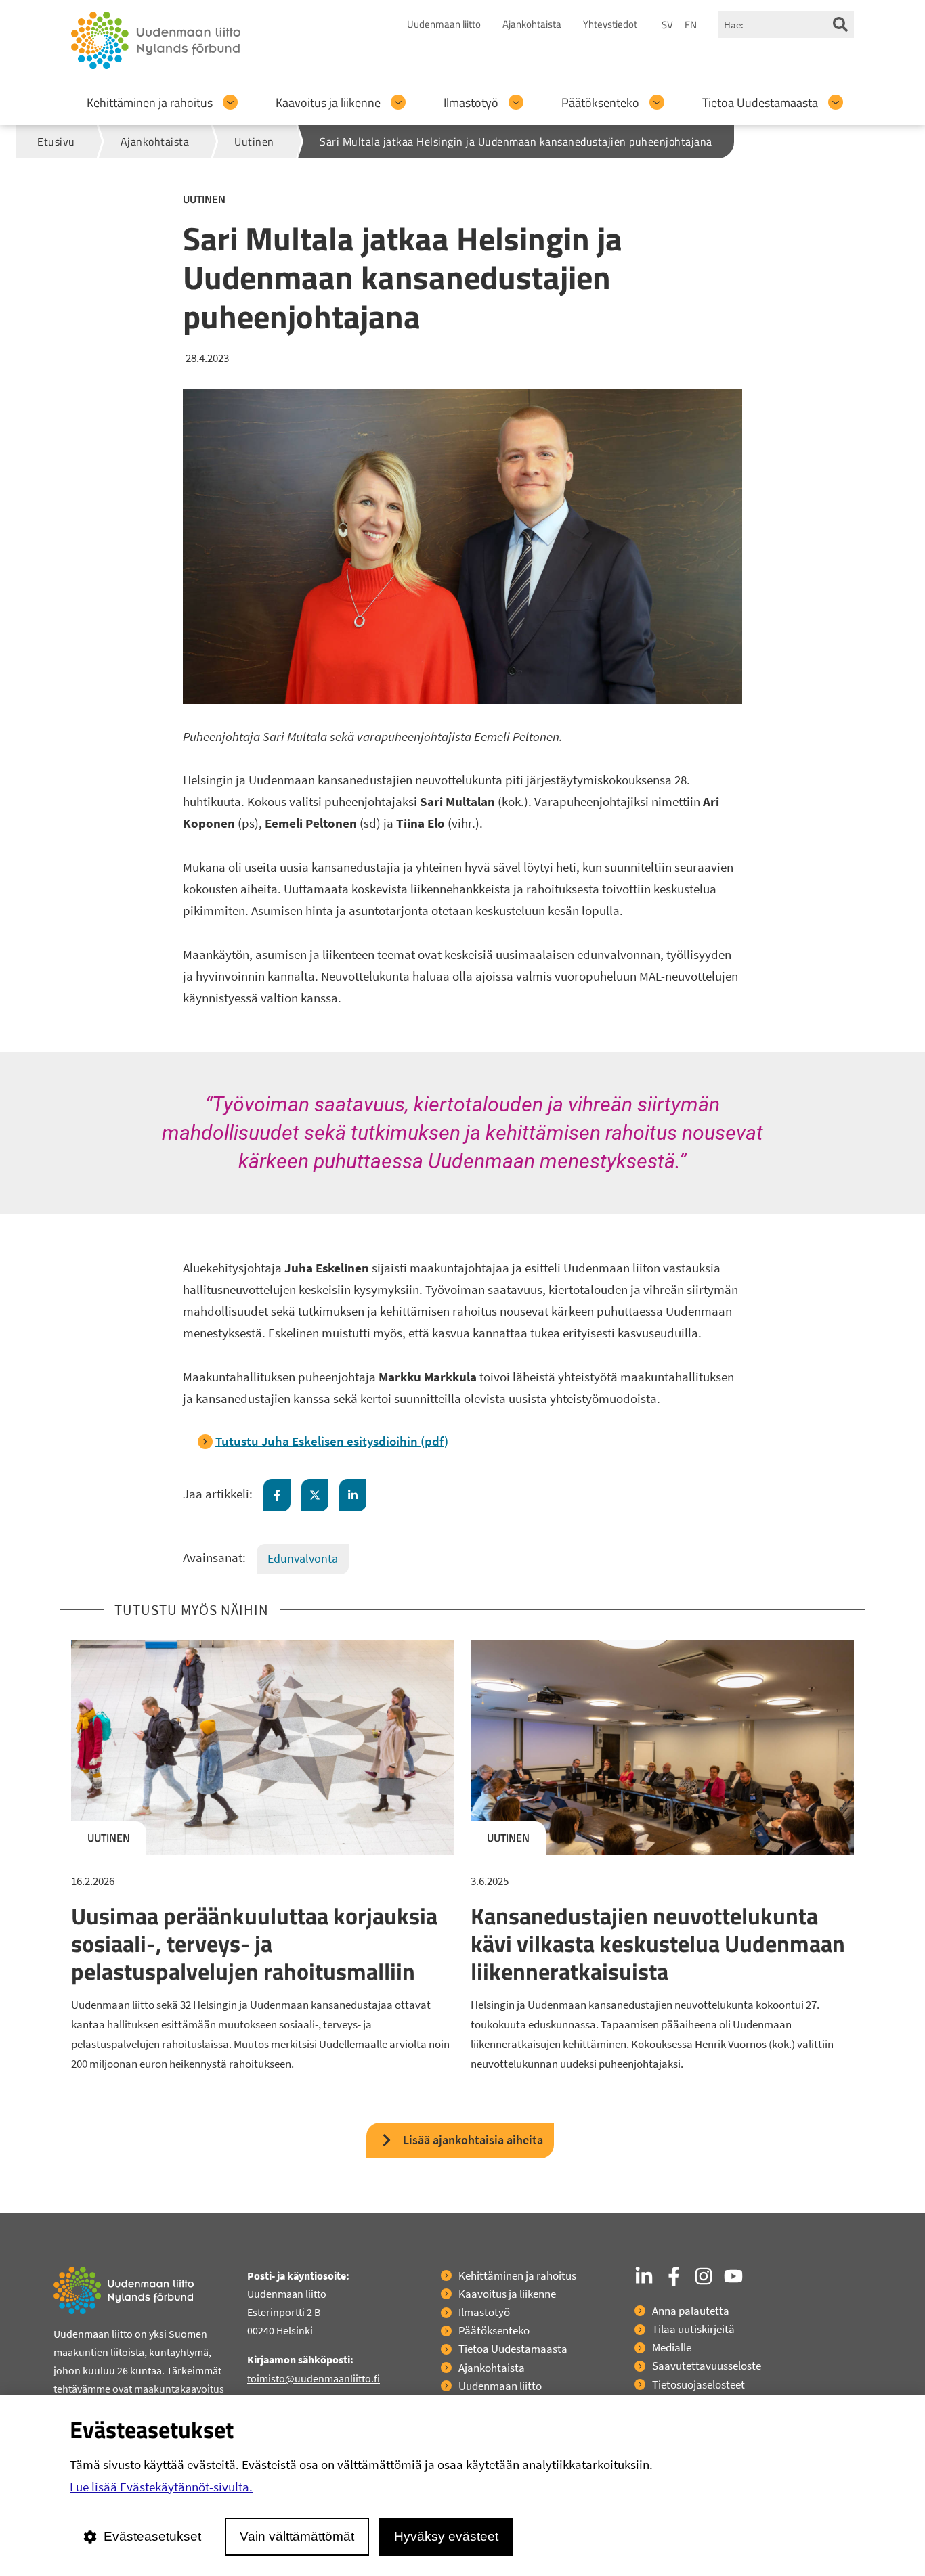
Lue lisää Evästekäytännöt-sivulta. (161, 2487)
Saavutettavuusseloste (707, 2366)
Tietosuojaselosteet (698, 2384)
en (691, 25)
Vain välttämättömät (297, 2536)
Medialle (672, 2347)
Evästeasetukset (152, 2536)
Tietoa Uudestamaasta (760, 103)
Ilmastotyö (471, 103)
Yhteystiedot (610, 24)
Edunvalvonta (303, 1558)
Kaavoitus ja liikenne (328, 103)
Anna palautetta (691, 2311)
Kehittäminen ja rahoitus (150, 103)
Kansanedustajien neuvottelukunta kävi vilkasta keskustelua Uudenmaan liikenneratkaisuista (658, 1943)
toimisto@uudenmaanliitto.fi (314, 2378)
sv (667, 25)
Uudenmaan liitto (444, 24)
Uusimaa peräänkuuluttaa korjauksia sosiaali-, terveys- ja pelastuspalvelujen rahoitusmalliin (254, 1943)
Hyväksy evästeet (446, 2536)
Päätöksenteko (600, 103)
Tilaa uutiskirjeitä (693, 2329)
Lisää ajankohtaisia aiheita (473, 2140)
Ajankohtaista (532, 24)
